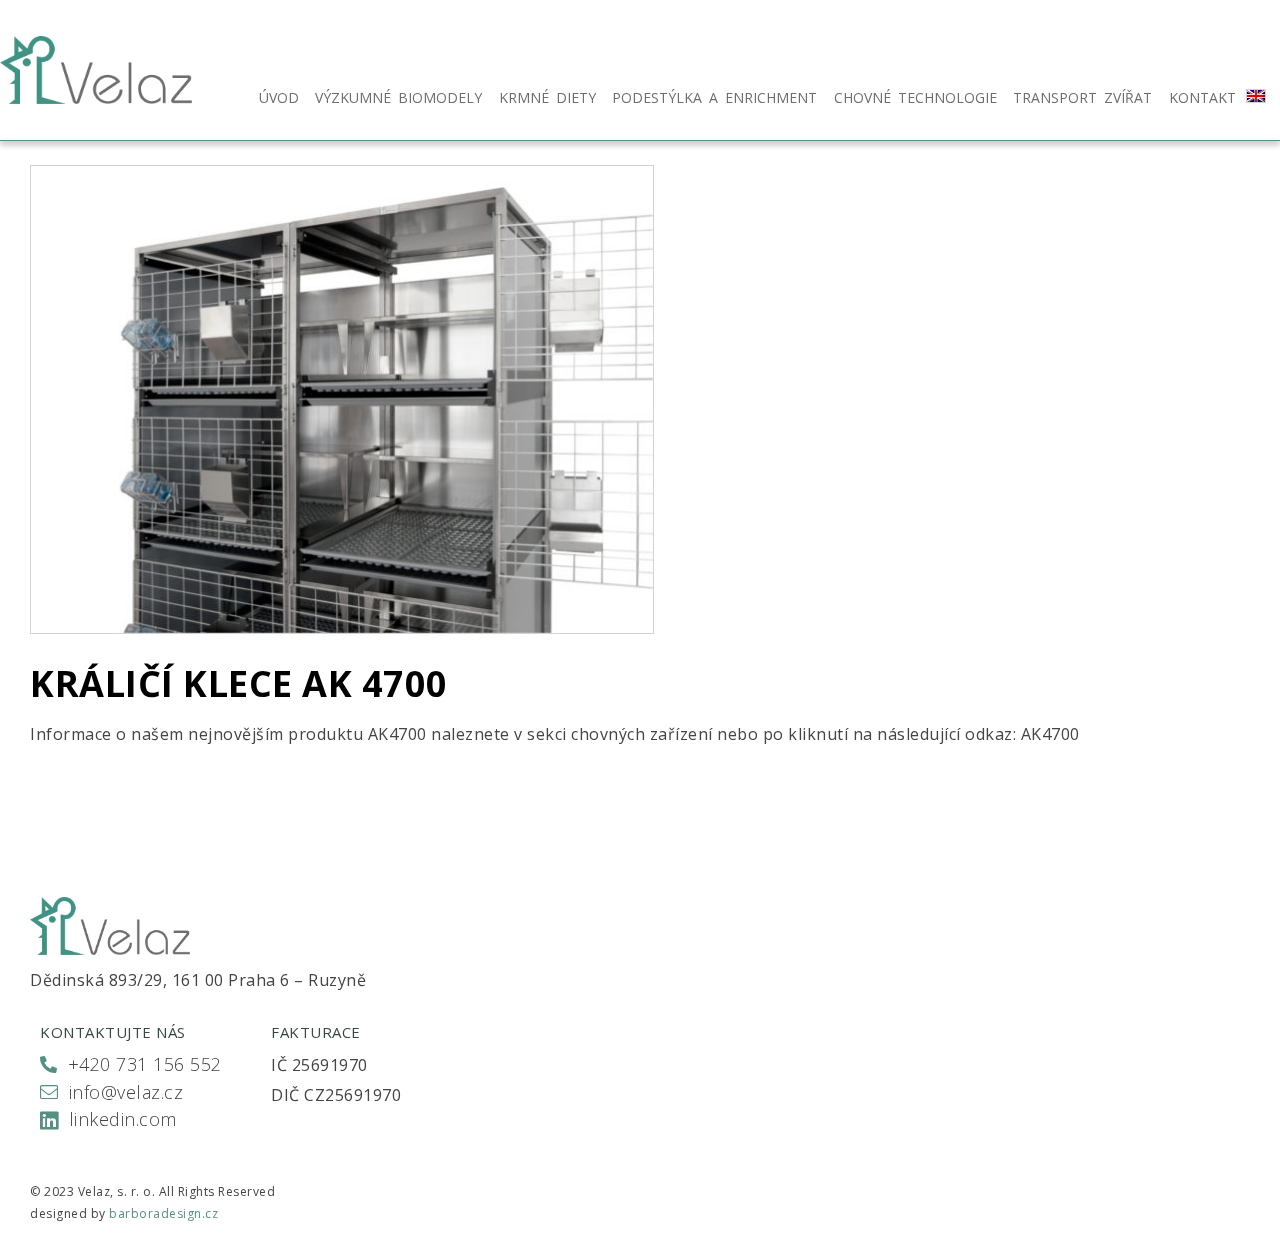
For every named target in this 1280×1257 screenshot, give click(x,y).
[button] (131, 1066)
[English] (1256, 96)
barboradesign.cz (163, 1213)
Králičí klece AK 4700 (239, 683)
